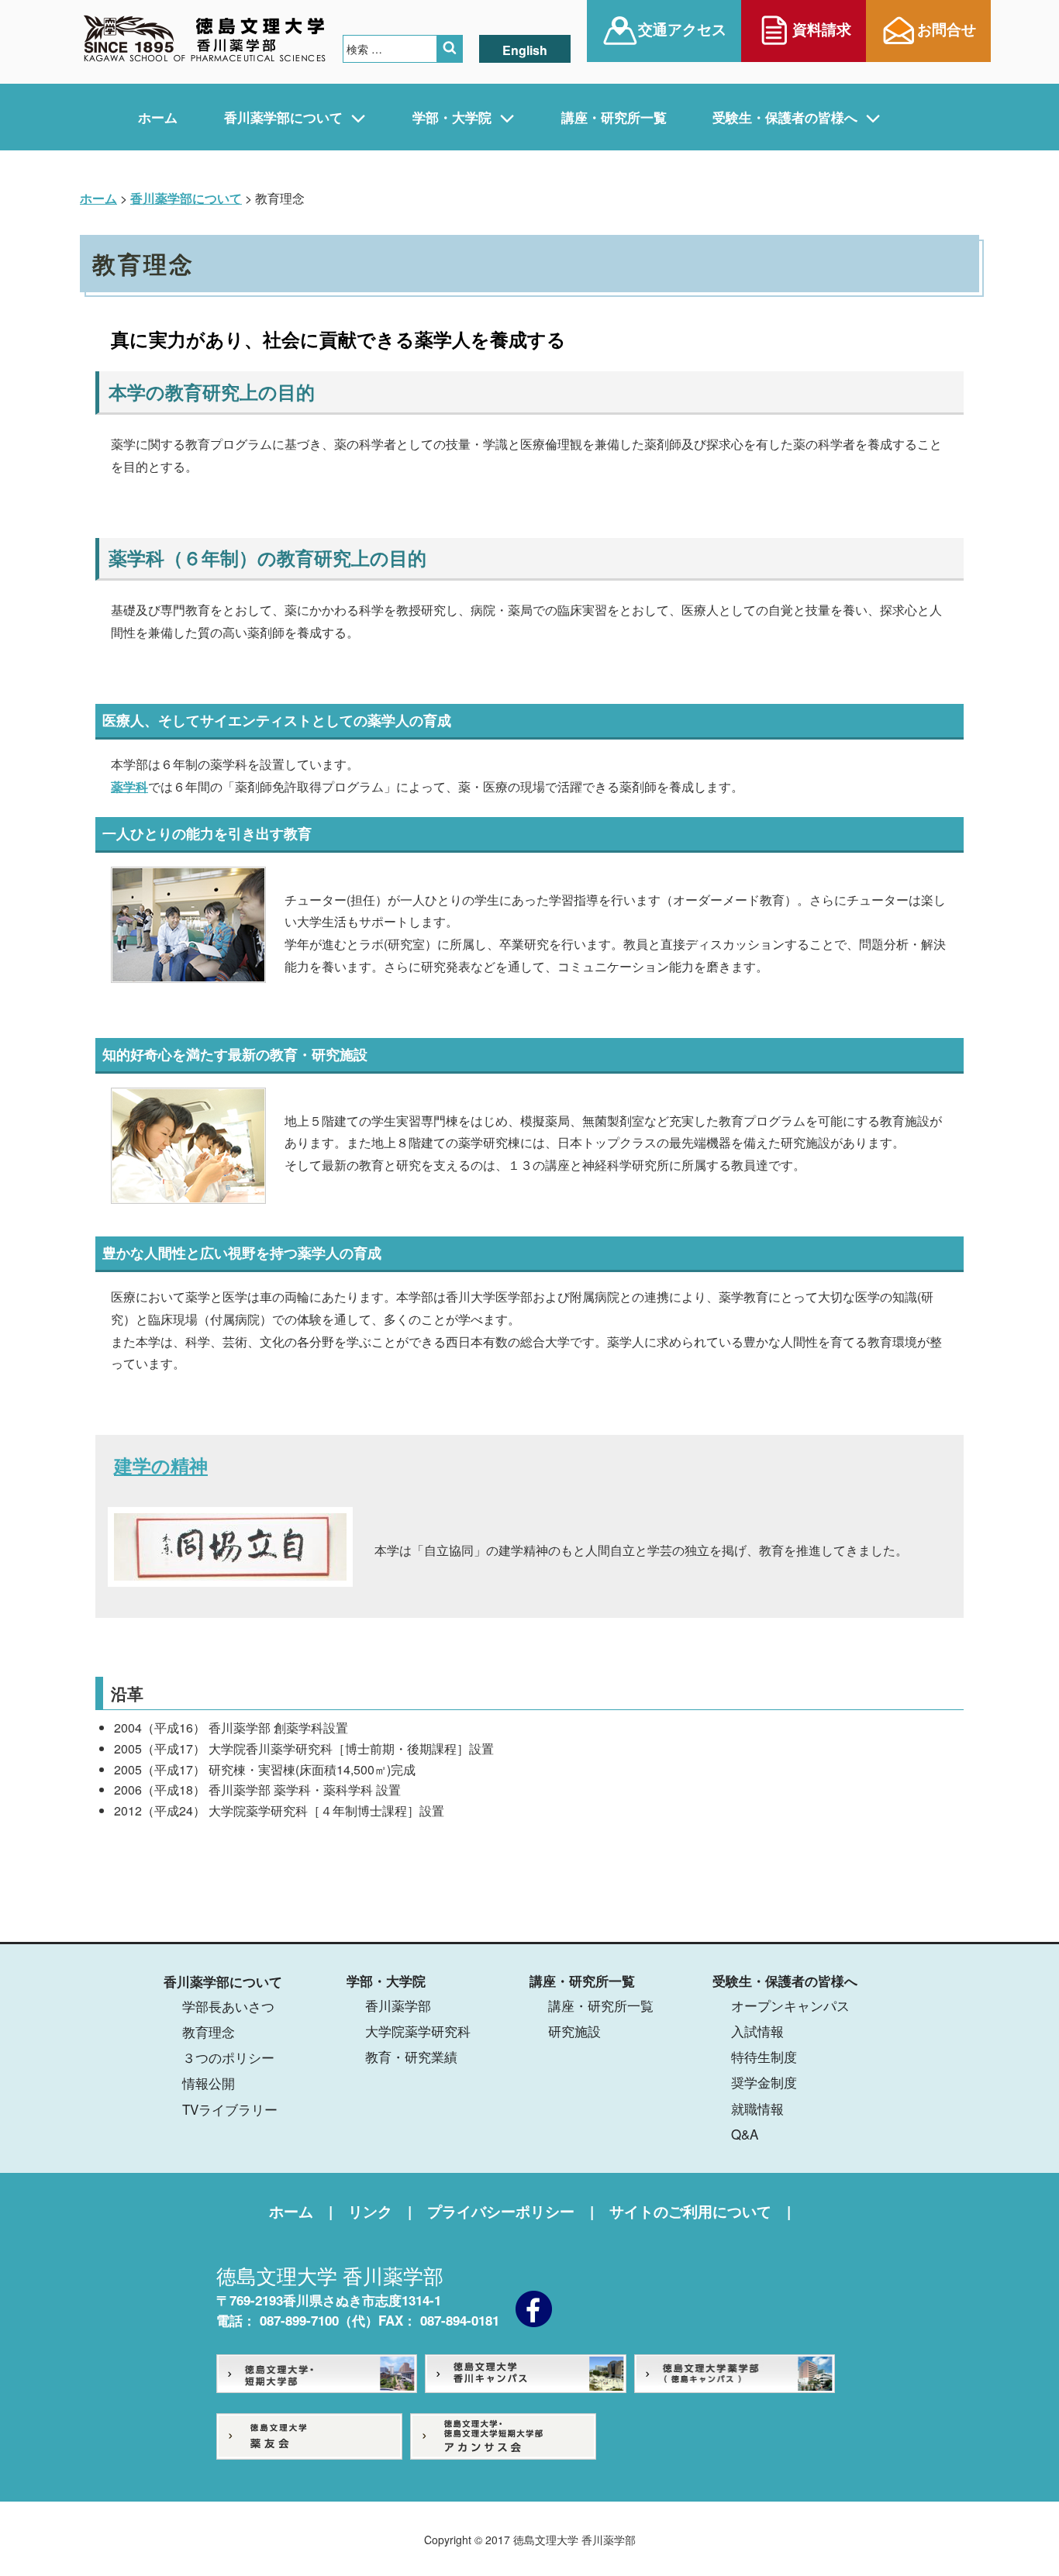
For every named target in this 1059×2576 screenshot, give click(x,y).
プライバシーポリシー (501, 2211)
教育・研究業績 (411, 2056)
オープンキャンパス (790, 2005)
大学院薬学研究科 (418, 2031)
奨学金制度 (764, 2082)
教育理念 (209, 2031)
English (525, 50)
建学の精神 (161, 1468)
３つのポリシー (228, 2057)
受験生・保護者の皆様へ (785, 117)
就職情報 (757, 2108)
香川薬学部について (283, 117)
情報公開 (209, 2083)
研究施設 (574, 2031)
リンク (370, 2211)
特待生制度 (764, 2056)
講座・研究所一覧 (614, 117)
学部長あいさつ (228, 2006)
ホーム (158, 117)
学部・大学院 (452, 117)
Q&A (745, 2134)
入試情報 (757, 2031)
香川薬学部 (398, 2005)
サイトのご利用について (690, 2211)
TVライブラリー (230, 2109)
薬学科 (129, 786)
